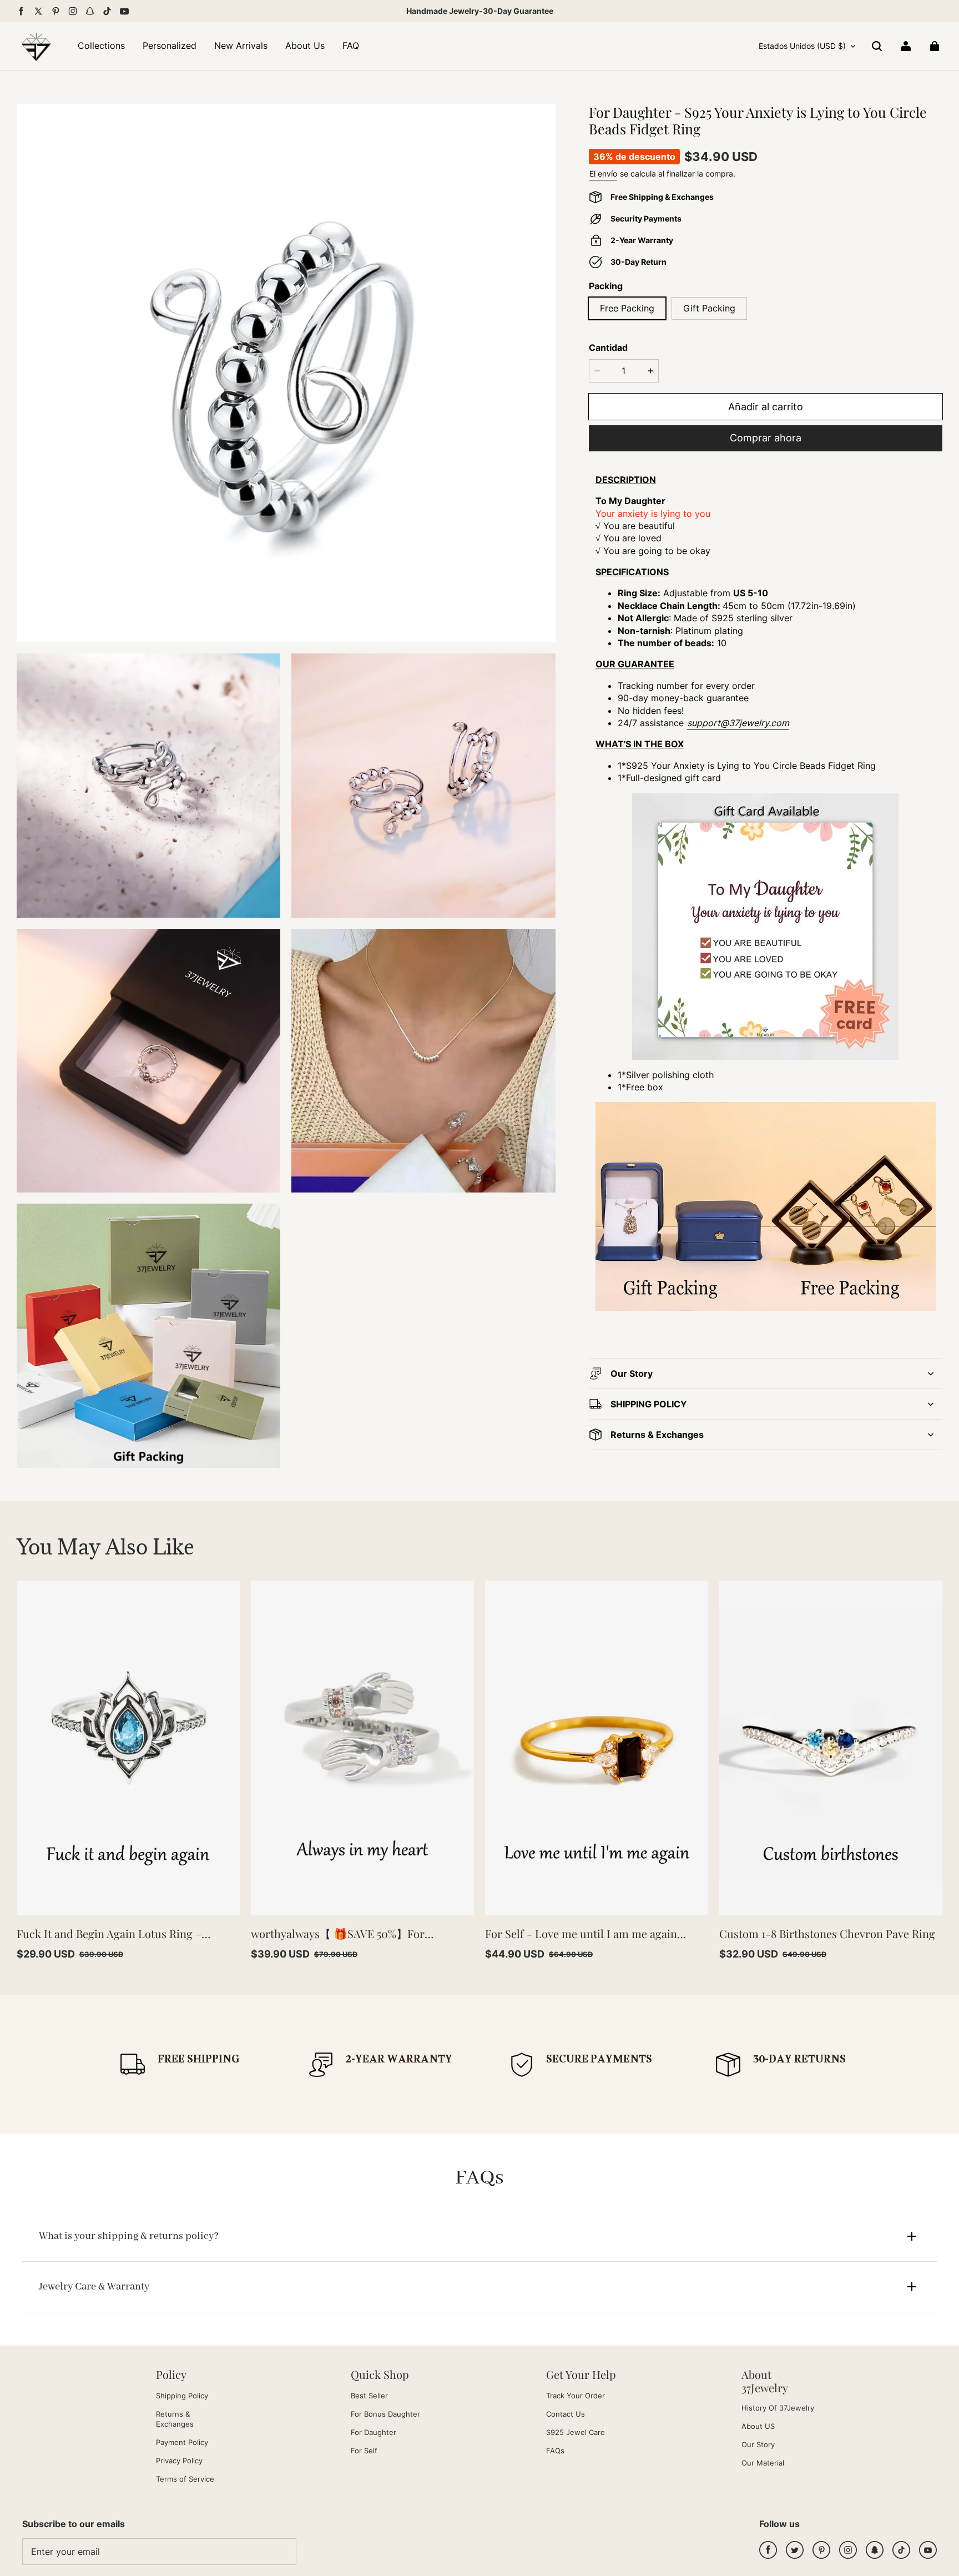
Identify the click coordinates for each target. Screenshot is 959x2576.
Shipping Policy (182, 2396)
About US (758, 2426)
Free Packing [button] (627, 308)
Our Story (758, 2444)
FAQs (555, 2451)
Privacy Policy (179, 2461)
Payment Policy (182, 2442)
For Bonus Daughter (385, 2414)
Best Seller (369, 2396)
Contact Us (566, 2414)
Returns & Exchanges (175, 2419)
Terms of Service (185, 2479)
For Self (364, 2451)
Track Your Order (576, 2396)
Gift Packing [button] (709, 308)
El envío (603, 173)
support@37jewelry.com (738, 723)
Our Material (763, 2463)
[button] (877, 46)
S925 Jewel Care (576, 2432)
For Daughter (373, 2432)
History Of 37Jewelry (778, 2408)
